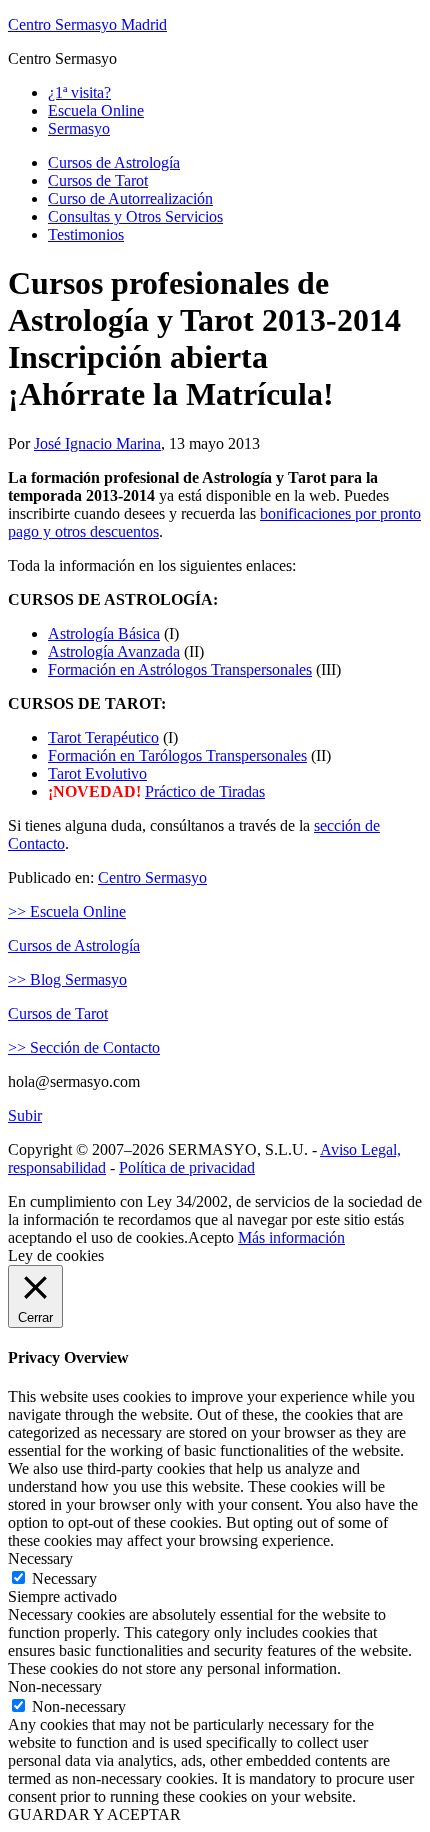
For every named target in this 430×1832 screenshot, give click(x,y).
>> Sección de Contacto (84, 1047)
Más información (291, 1237)
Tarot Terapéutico (103, 737)
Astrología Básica (104, 633)
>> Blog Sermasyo (67, 979)
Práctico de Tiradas (205, 791)
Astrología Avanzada (114, 651)
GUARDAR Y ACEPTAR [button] (94, 1814)
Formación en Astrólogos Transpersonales (180, 669)
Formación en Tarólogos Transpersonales (177, 755)
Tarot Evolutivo (97, 773)
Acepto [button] (211, 1237)
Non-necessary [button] (55, 1686)
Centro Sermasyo (152, 877)
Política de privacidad (187, 1167)
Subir (25, 1115)
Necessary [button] (40, 1558)
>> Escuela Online (67, 911)
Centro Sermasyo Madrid (87, 24)
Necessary (64, 1578)
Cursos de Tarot (58, 1013)
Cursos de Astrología (74, 945)
